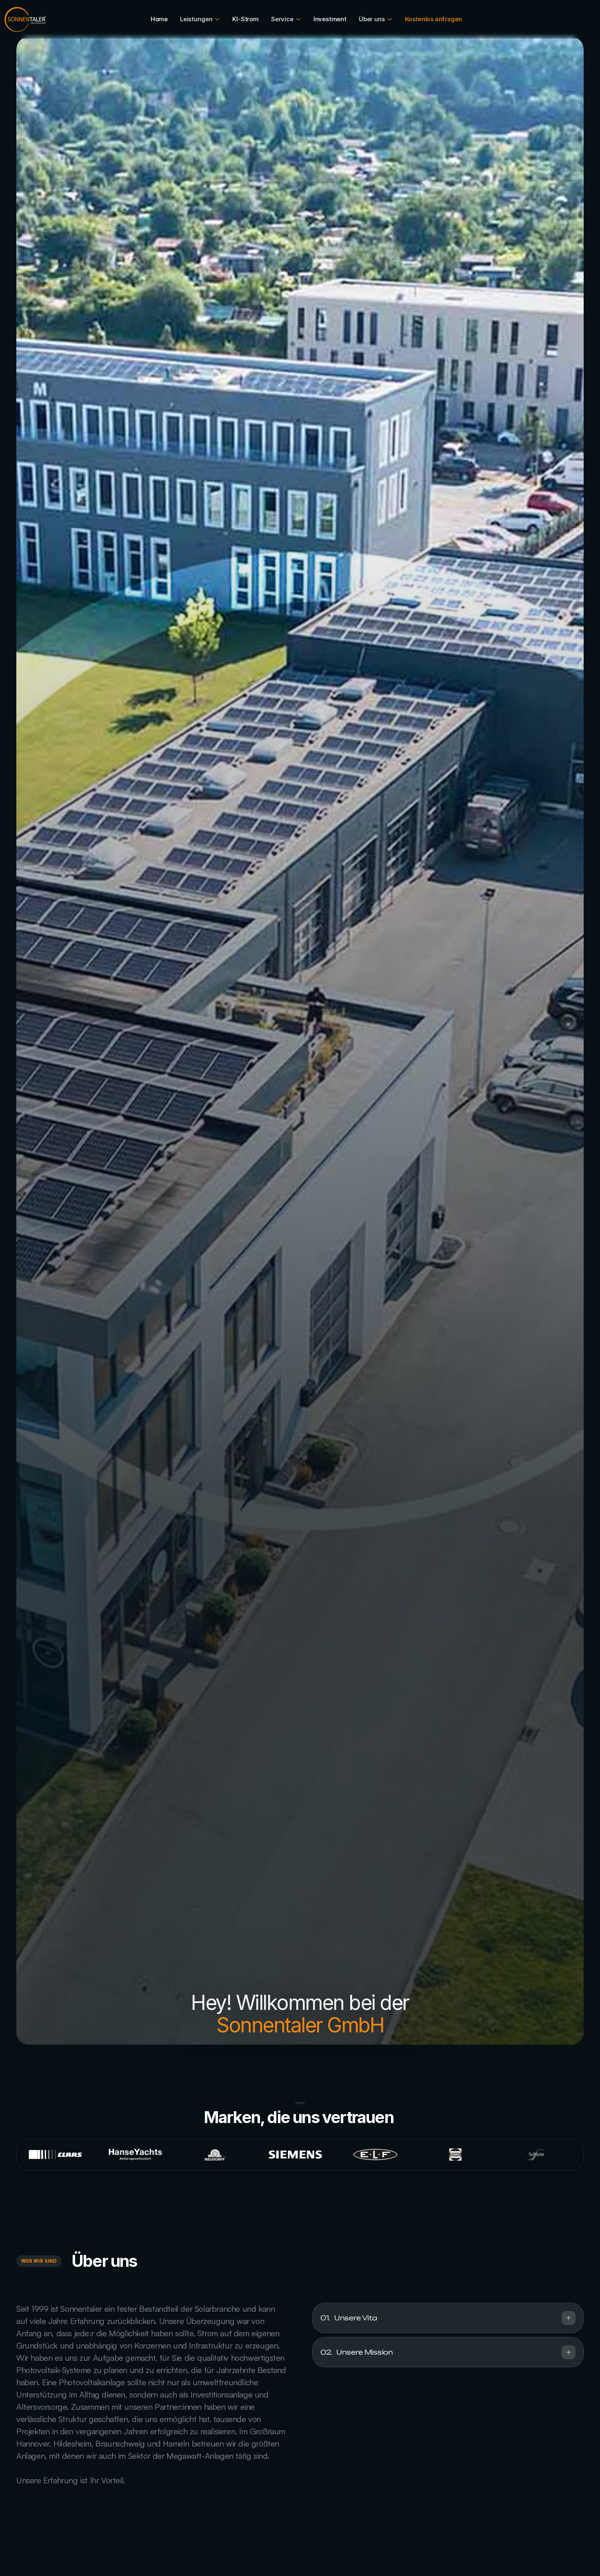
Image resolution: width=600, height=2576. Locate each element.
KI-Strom (245, 19)
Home (159, 19)
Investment (330, 19)
